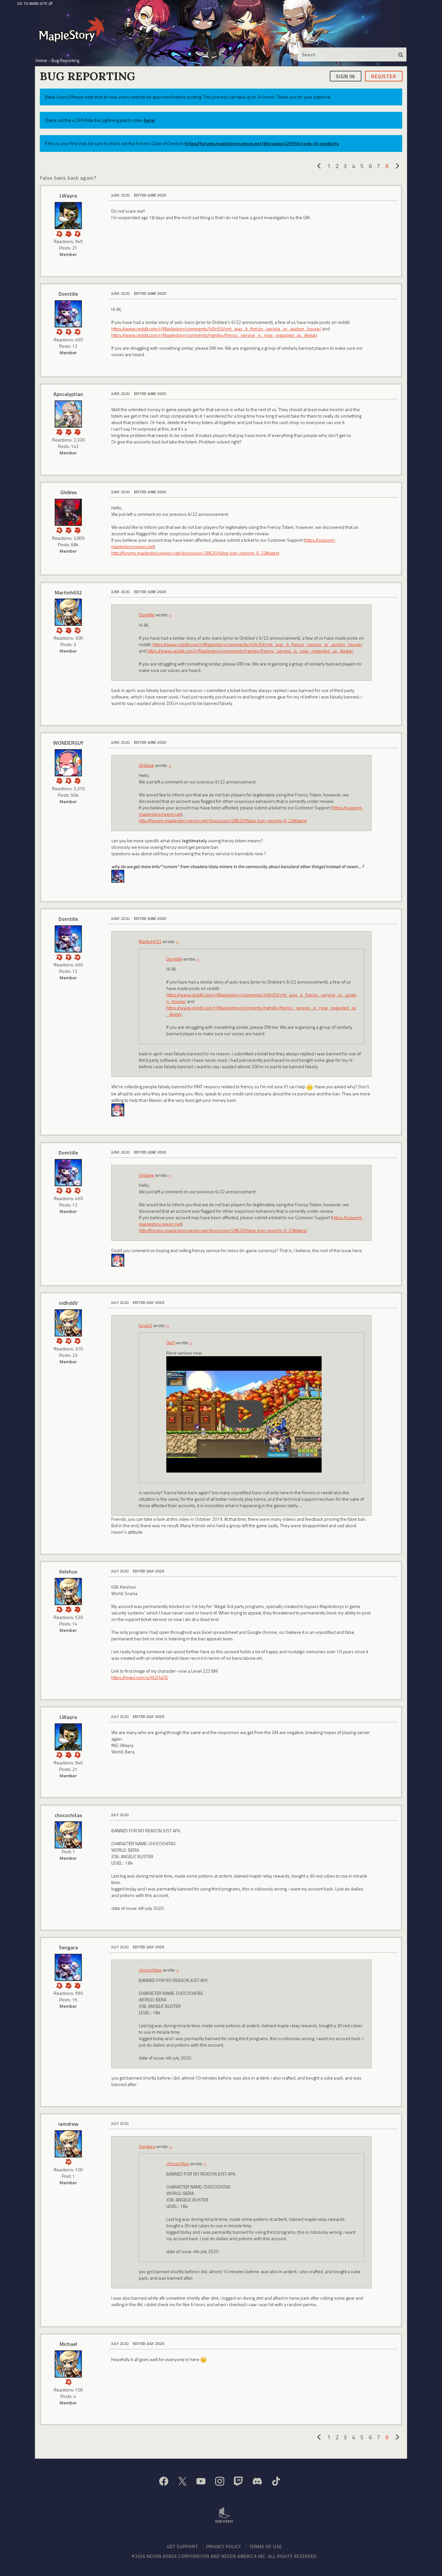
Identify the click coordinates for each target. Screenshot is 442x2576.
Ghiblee (68, 492)
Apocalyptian (68, 394)
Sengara (68, 1947)
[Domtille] (68, 314)
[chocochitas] (68, 1835)
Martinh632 (68, 592)
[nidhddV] (68, 1323)
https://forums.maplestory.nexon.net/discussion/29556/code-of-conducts (262, 143)
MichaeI (68, 2344)
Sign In (345, 76)
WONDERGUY (68, 743)
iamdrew (68, 2124)
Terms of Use (265, 2546)
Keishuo (68, 1571)
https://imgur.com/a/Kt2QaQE (140, 1677)
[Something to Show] (59, 431)
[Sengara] (68, 1967)
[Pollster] (77, 431)
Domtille (68, 294)
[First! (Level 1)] (77, 331)
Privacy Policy (224, 2546)
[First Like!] (77, 1340)
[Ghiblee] (68, 512)
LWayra (68, 196)
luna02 (145, 1325)
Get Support (182, 2546)
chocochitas (68, 1815)
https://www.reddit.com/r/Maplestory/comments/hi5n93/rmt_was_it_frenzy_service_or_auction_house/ (216, 329)
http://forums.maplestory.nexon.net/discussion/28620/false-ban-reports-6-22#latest (195, 553)
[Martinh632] (68, 612)
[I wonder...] (68, 233)
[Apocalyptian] (68, 414)
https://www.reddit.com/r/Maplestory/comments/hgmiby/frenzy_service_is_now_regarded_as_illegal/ (214, 335)
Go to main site (32, 4)
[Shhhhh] (59, 233)
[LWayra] (68, 216)
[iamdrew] (68, 2144)
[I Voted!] (68, 431)
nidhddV (68, 1303)
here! (149, 120)
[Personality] (77, 233)
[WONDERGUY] (68, 763)
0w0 (171, 1342)
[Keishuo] (68, 1591)
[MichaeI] (68, 2364)
